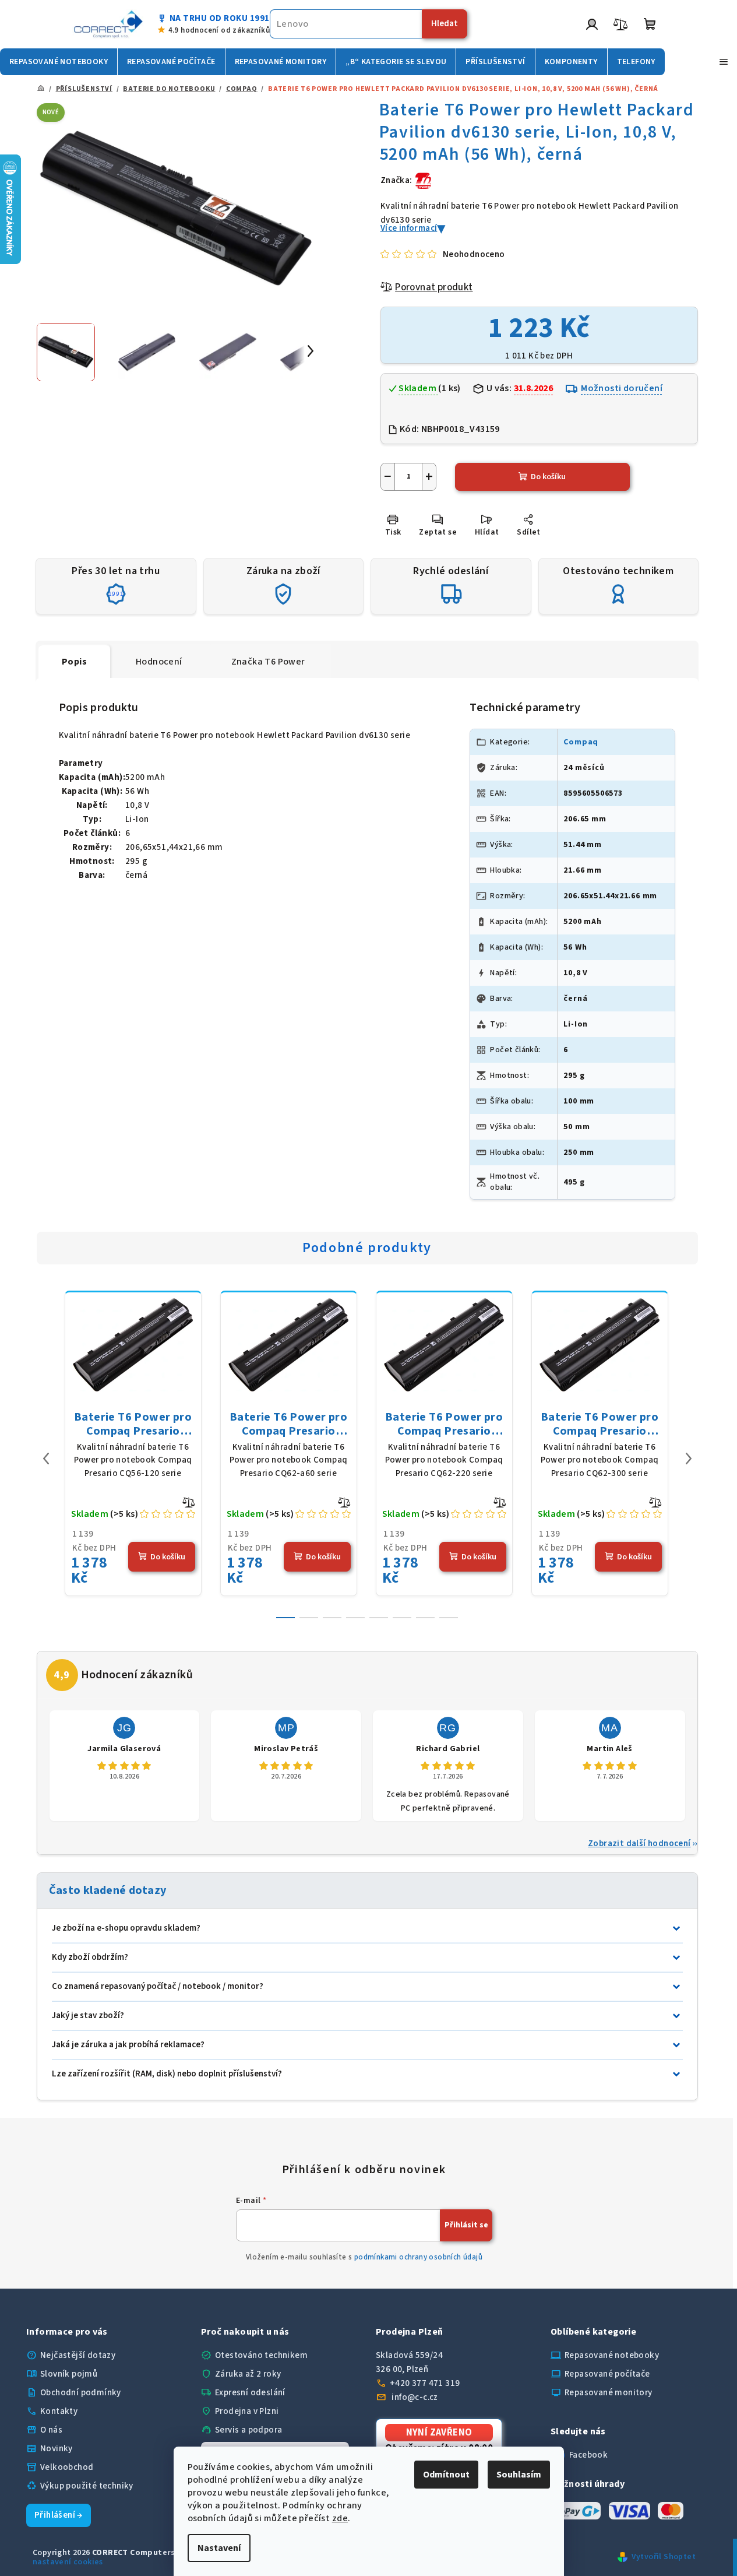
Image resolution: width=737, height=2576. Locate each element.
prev (46, 1459)
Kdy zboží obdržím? (90, 1957)
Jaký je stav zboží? (88, 2016)
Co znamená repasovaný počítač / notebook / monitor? (158, 1986)
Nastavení (219, 2548)
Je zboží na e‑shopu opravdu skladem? (126, 1928)
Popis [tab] (74, 662)
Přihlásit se (466, 2225)
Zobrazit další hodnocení (639, 1844)
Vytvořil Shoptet (664, 2557)
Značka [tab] (268, 662)
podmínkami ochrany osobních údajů (418, 2257)
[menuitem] (59, 62)
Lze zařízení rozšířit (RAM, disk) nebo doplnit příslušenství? (167, 2074)
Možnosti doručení (622, 388)
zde (340, 2518)
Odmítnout (446, 2475)
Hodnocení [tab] (159, 662)
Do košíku (548, 477)
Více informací (409, 228)
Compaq (581, 742)
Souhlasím (519, 2475)
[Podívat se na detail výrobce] (424, 180)
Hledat (445, 24)
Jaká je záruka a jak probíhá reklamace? (128, 2045)
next (689, 1459)
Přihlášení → (59, 2515)
